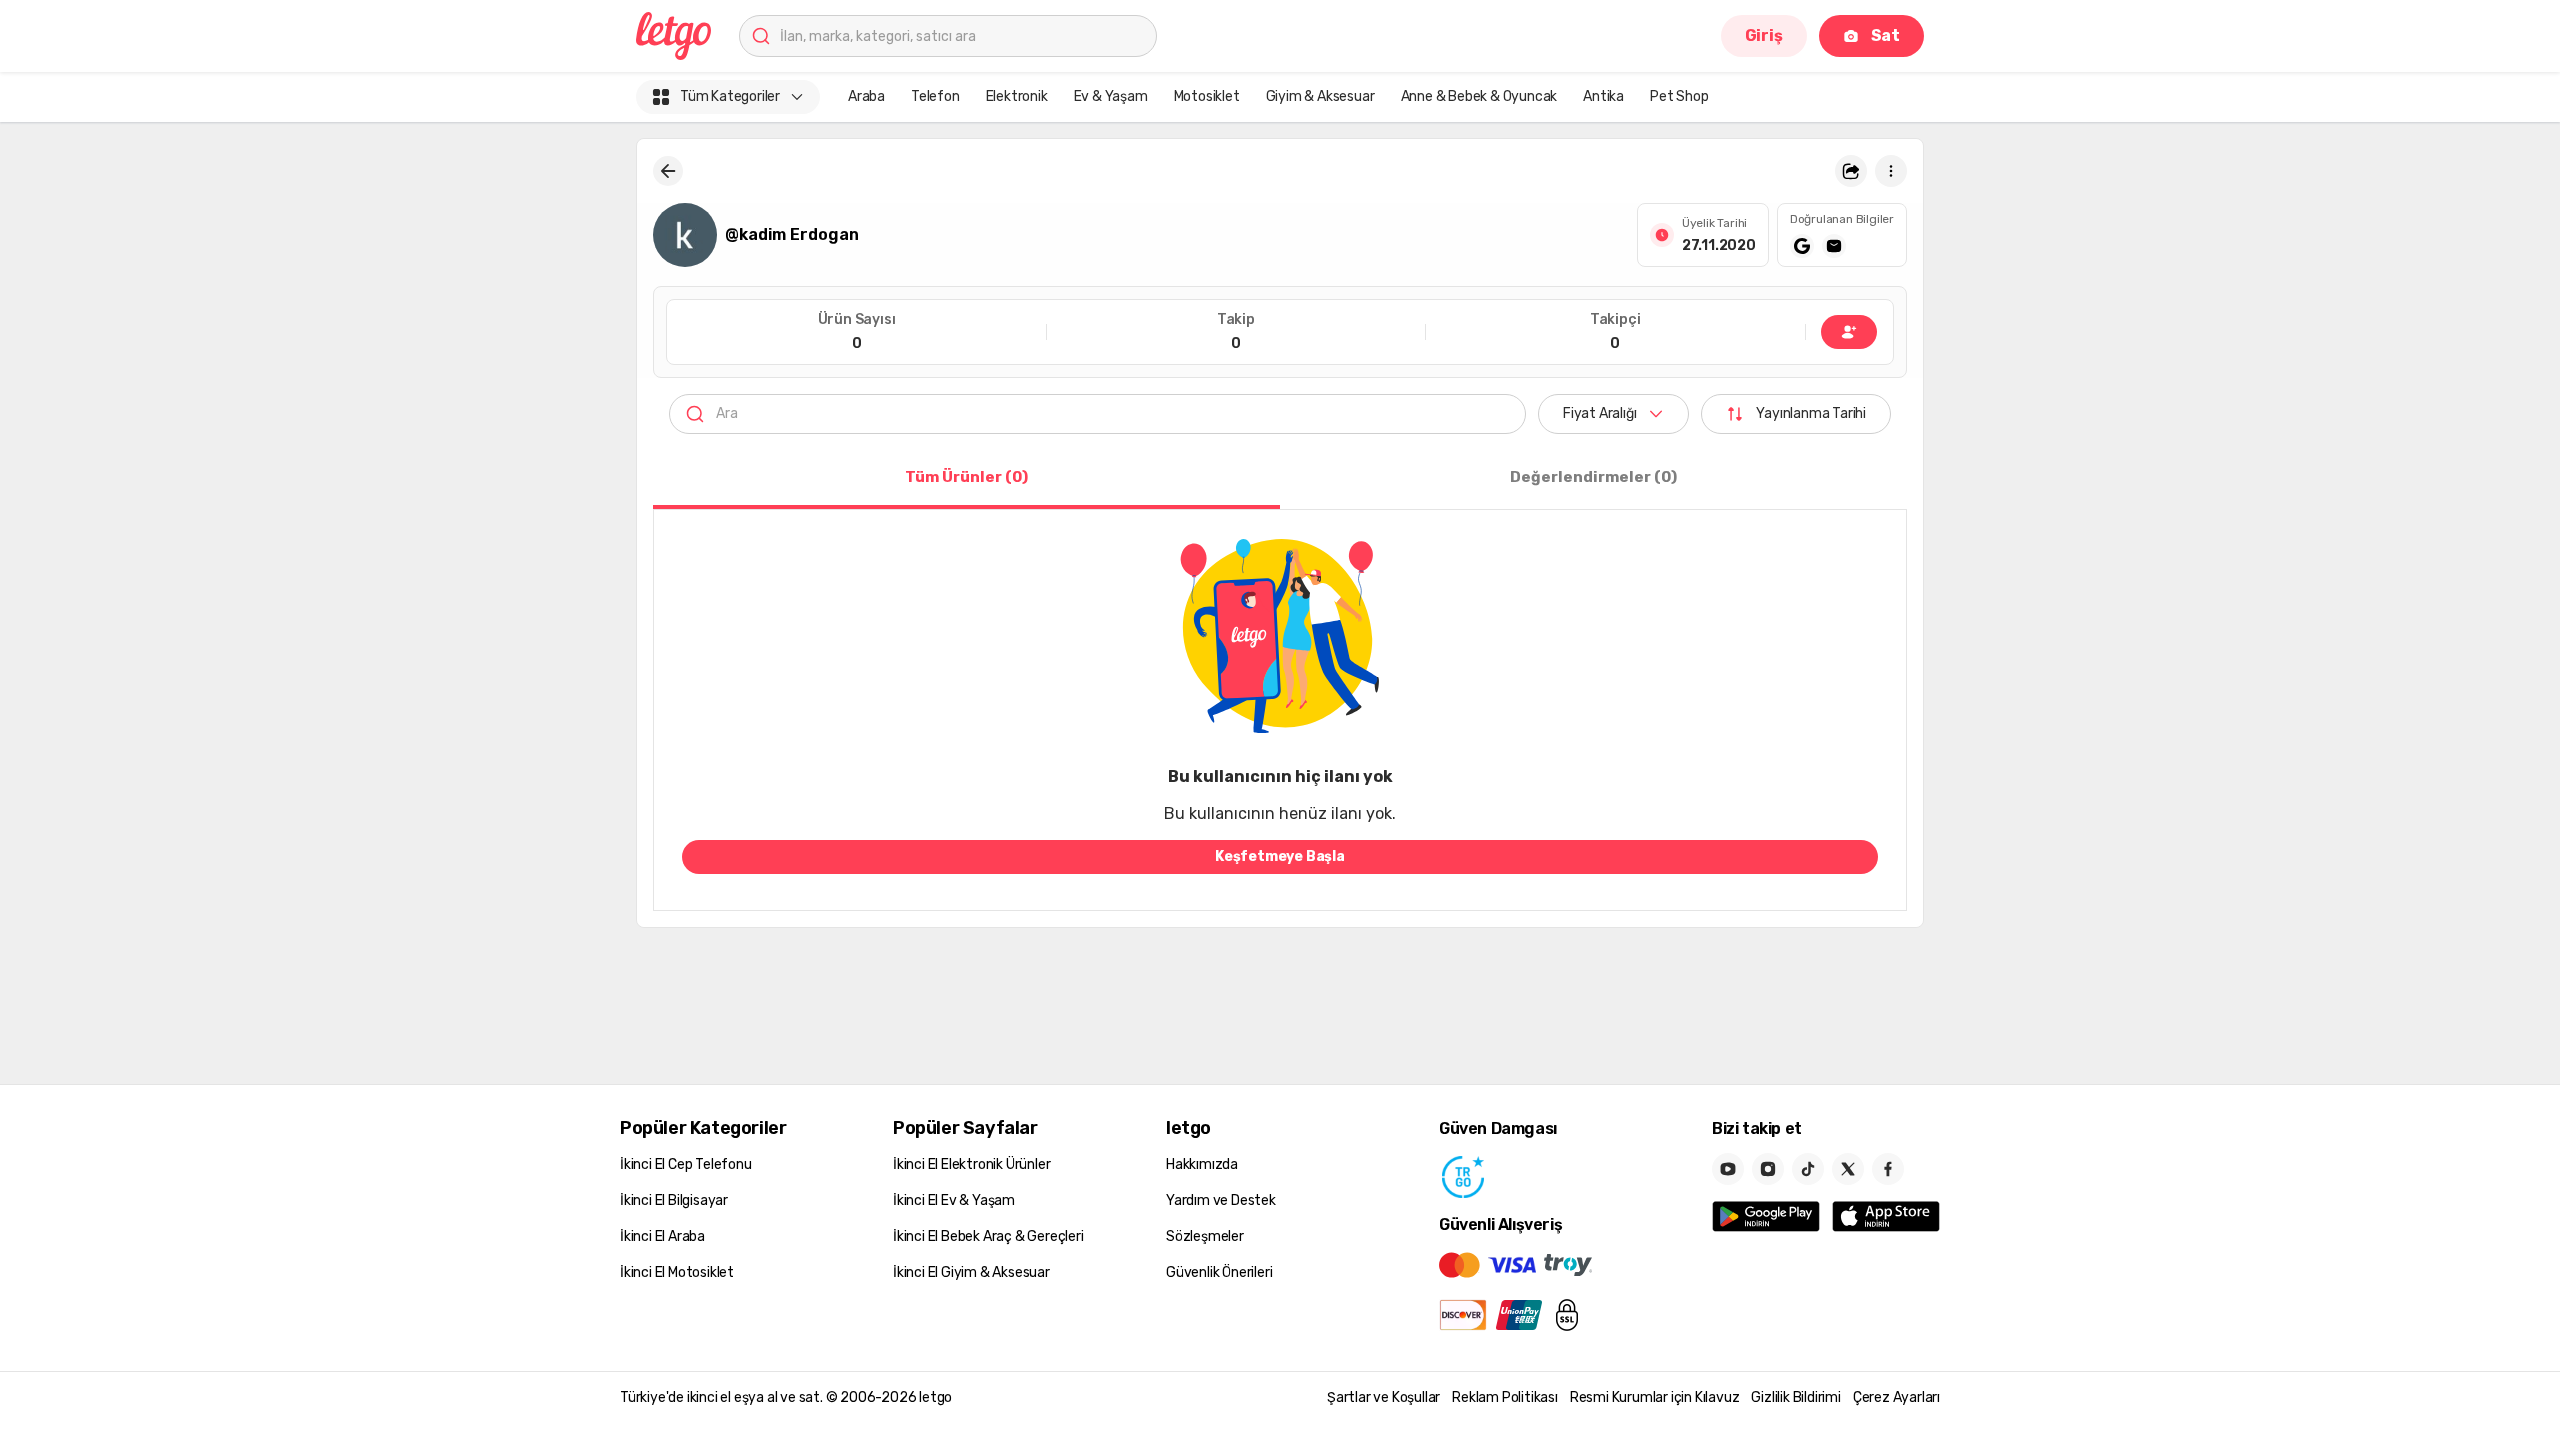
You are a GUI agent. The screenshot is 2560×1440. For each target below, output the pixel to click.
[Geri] (668, 171)
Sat (1885, 35)
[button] (1851, 171)
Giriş (1764, 35)
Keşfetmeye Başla (1280, 856)
